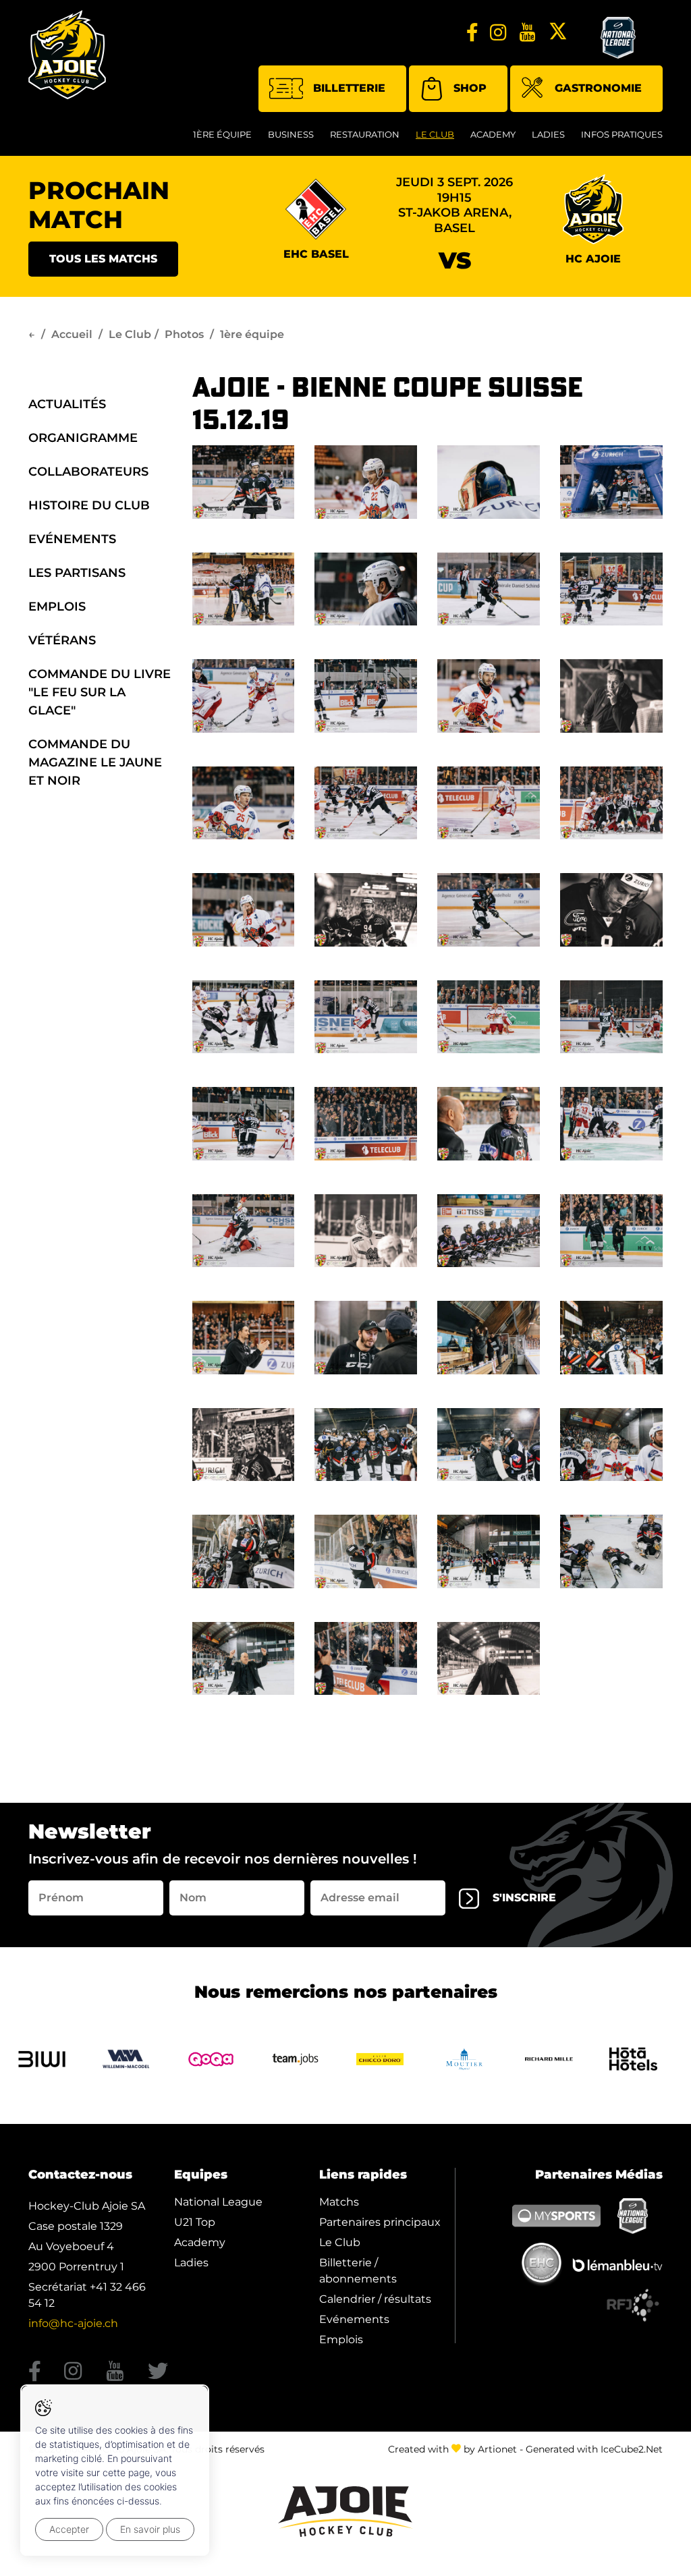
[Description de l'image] (244, 481)
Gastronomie (598, 88)
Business (291, 134)
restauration (365, 134)
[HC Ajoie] (67, 55)
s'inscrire (524, 1898)
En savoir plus (150, 2529)
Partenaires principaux (380, 2222)
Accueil (72, 334)
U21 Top (195, 2222)
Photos (184, 334)
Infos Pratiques (622, 134)
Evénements (72, 539)
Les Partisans (77, 573)
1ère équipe (222, 134)
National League (218, 2202)
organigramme (83, 438)
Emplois (57, 607)
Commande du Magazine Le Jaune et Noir (95, 762)
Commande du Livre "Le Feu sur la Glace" (100, 692)
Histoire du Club (89, 505)
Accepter (69, 2529)
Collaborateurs (88, 472)
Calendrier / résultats (375, 2299)
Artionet (497, 2449)
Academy (493, 134)
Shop (470, 88)
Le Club (435, 134)
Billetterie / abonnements (358, 2271)
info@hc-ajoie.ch (73, 2323)
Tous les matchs (103, 259)
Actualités (67, 404)
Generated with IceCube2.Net (594, 2449)
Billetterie (349, 88)
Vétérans (62, 640)
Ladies (548, 134)
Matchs (339, 2202)
